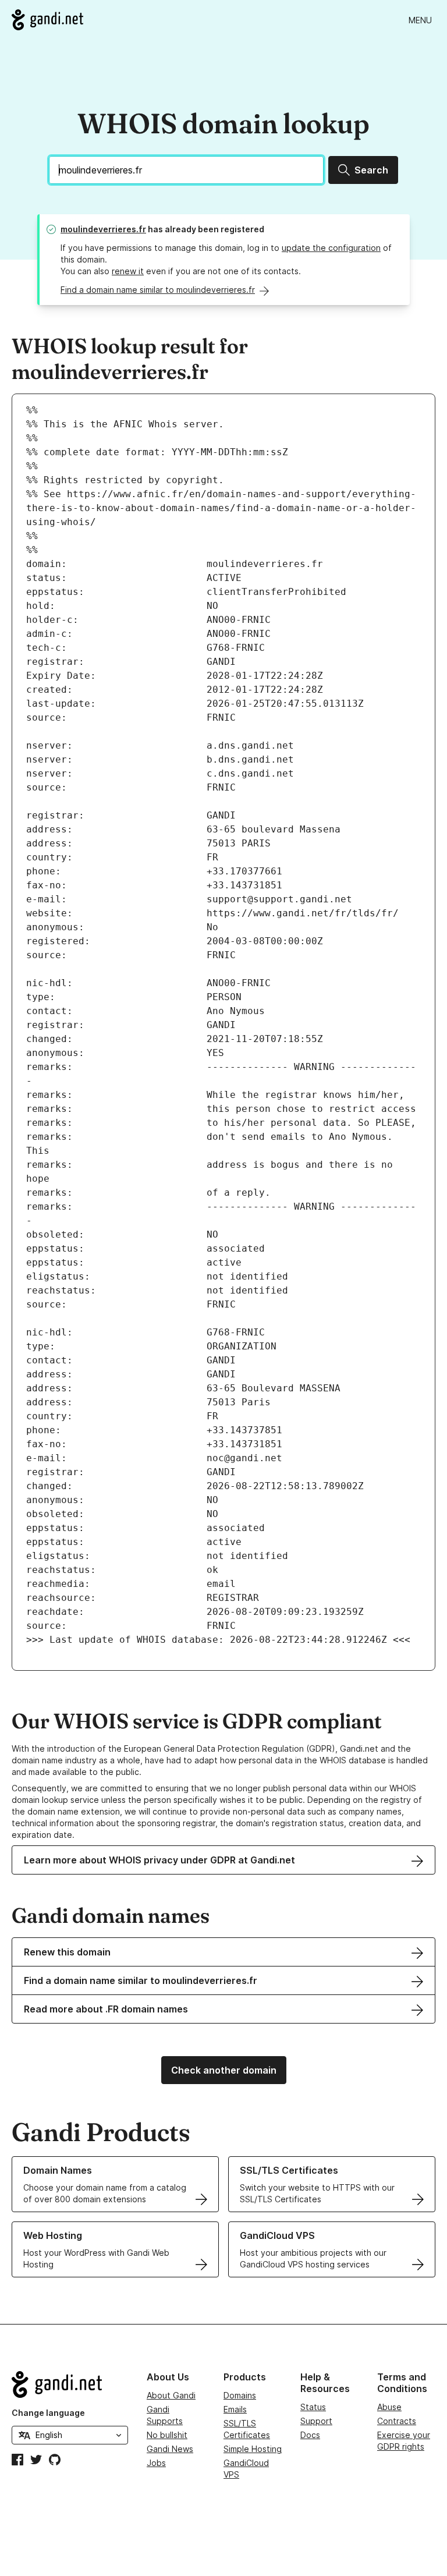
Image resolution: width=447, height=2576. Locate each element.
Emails (235, 2409)
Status (313, 2407)
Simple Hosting (253, 2449)
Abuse (389, 2407)
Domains (240, 2395)
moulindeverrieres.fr (103, 229)
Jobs (156, 2463)
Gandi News (170, 2449)
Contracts (397, 2421)
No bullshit (167, 2435)
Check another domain (224, 2070)
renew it (128, 271)
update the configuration (331, 248)
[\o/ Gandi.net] (70, 2384)
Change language (48, 2413)
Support (316, 2421)
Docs (310, 2435)
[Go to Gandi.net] (47, 20)
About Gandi (171, 2395)
